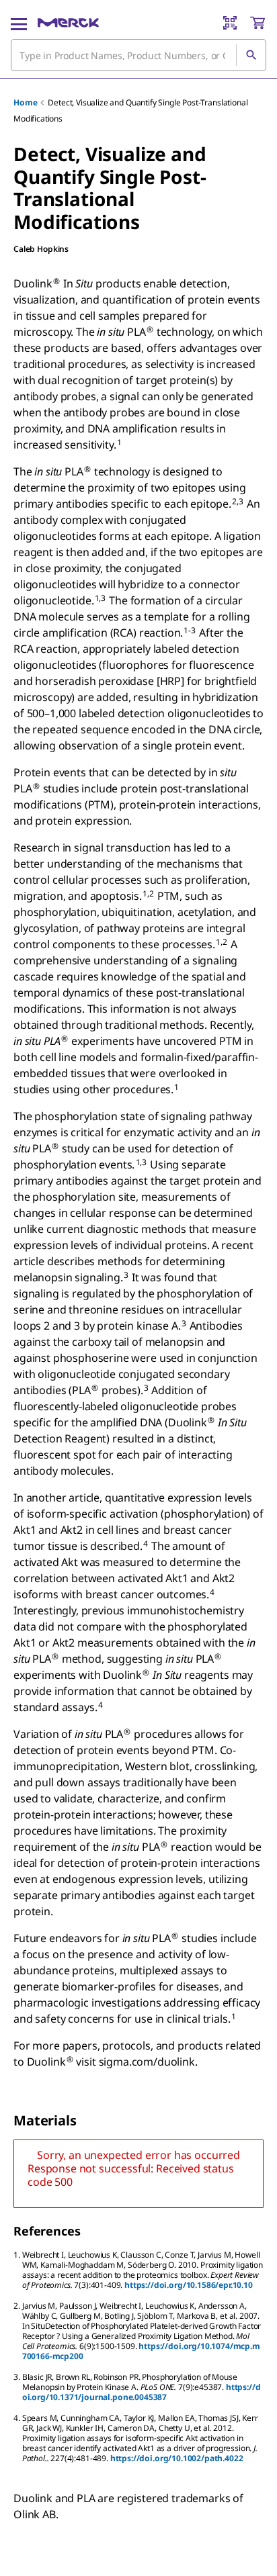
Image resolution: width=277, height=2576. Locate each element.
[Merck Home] (68, 23)
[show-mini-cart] (258, 23)
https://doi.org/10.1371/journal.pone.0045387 (142, 2392)
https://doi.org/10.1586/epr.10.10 (189, 2285)
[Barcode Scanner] (230, 23)
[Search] (251, 55)
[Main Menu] (19, 23)
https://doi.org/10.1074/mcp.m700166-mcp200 (141, 2351)
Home (25, 102)
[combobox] (138, 55)
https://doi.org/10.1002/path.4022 (177, 2458)
